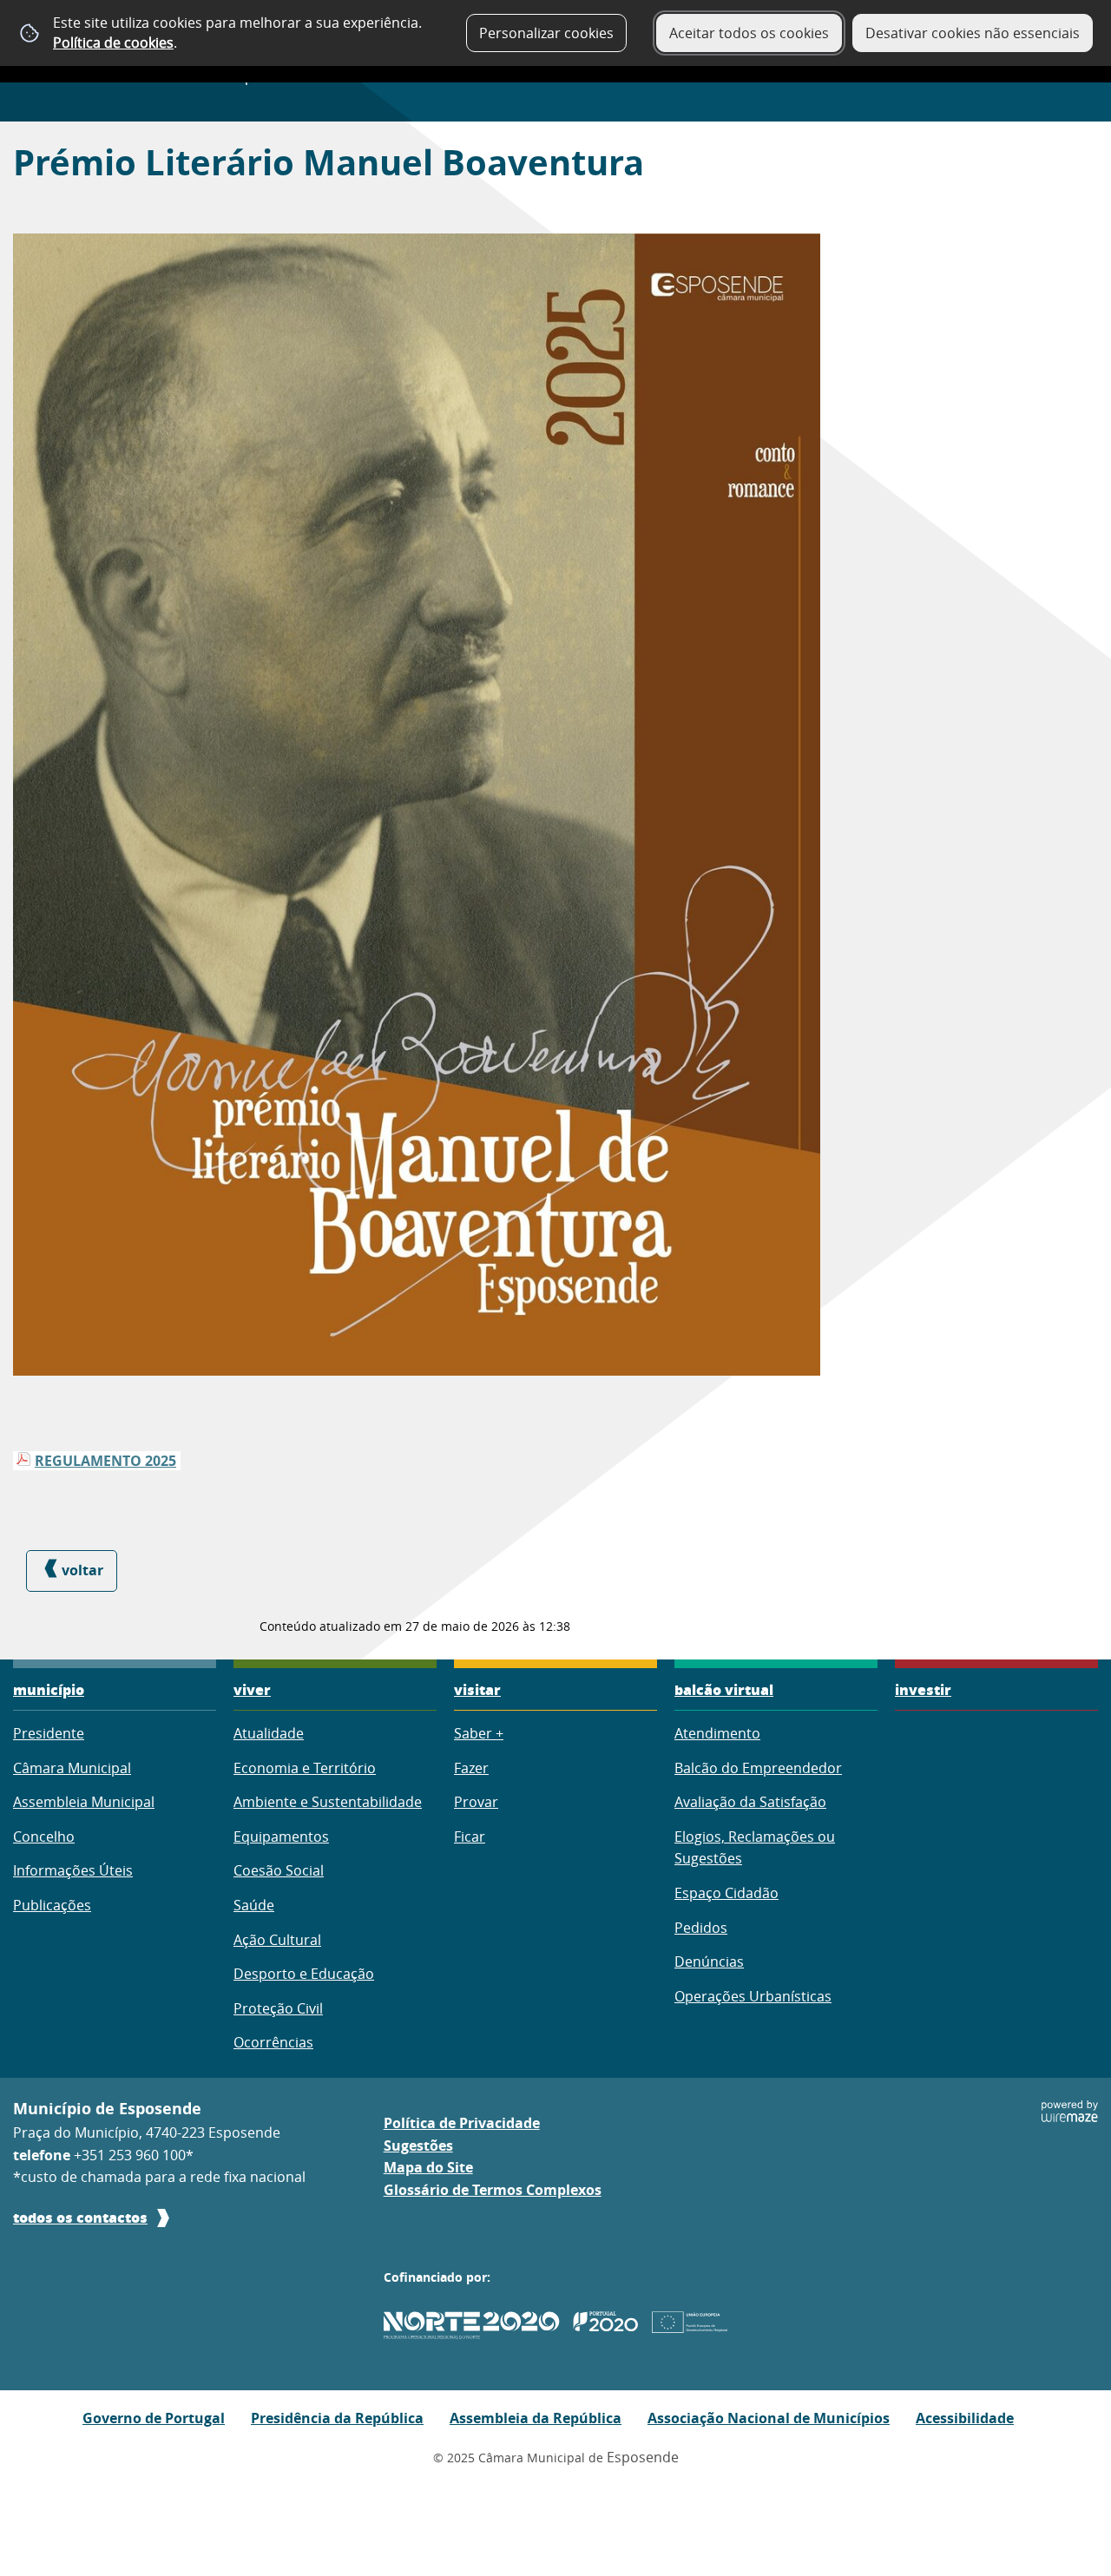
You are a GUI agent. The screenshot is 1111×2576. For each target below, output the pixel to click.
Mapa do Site (428, 2167)
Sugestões (418, 2146)
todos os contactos (80, 2217)
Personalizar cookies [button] (546, 33)
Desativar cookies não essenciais (973, 33)
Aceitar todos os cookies (749, 33)
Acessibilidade (965, 2418)
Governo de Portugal (154, 2418)
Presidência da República (337, 2418)
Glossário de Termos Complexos (493, 2190)
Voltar (82, 1570)
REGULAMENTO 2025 (105, 1461)
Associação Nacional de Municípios (769, 2418)
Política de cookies (113, 43)
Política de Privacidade (462, 2123)
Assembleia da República (536, 2418)
